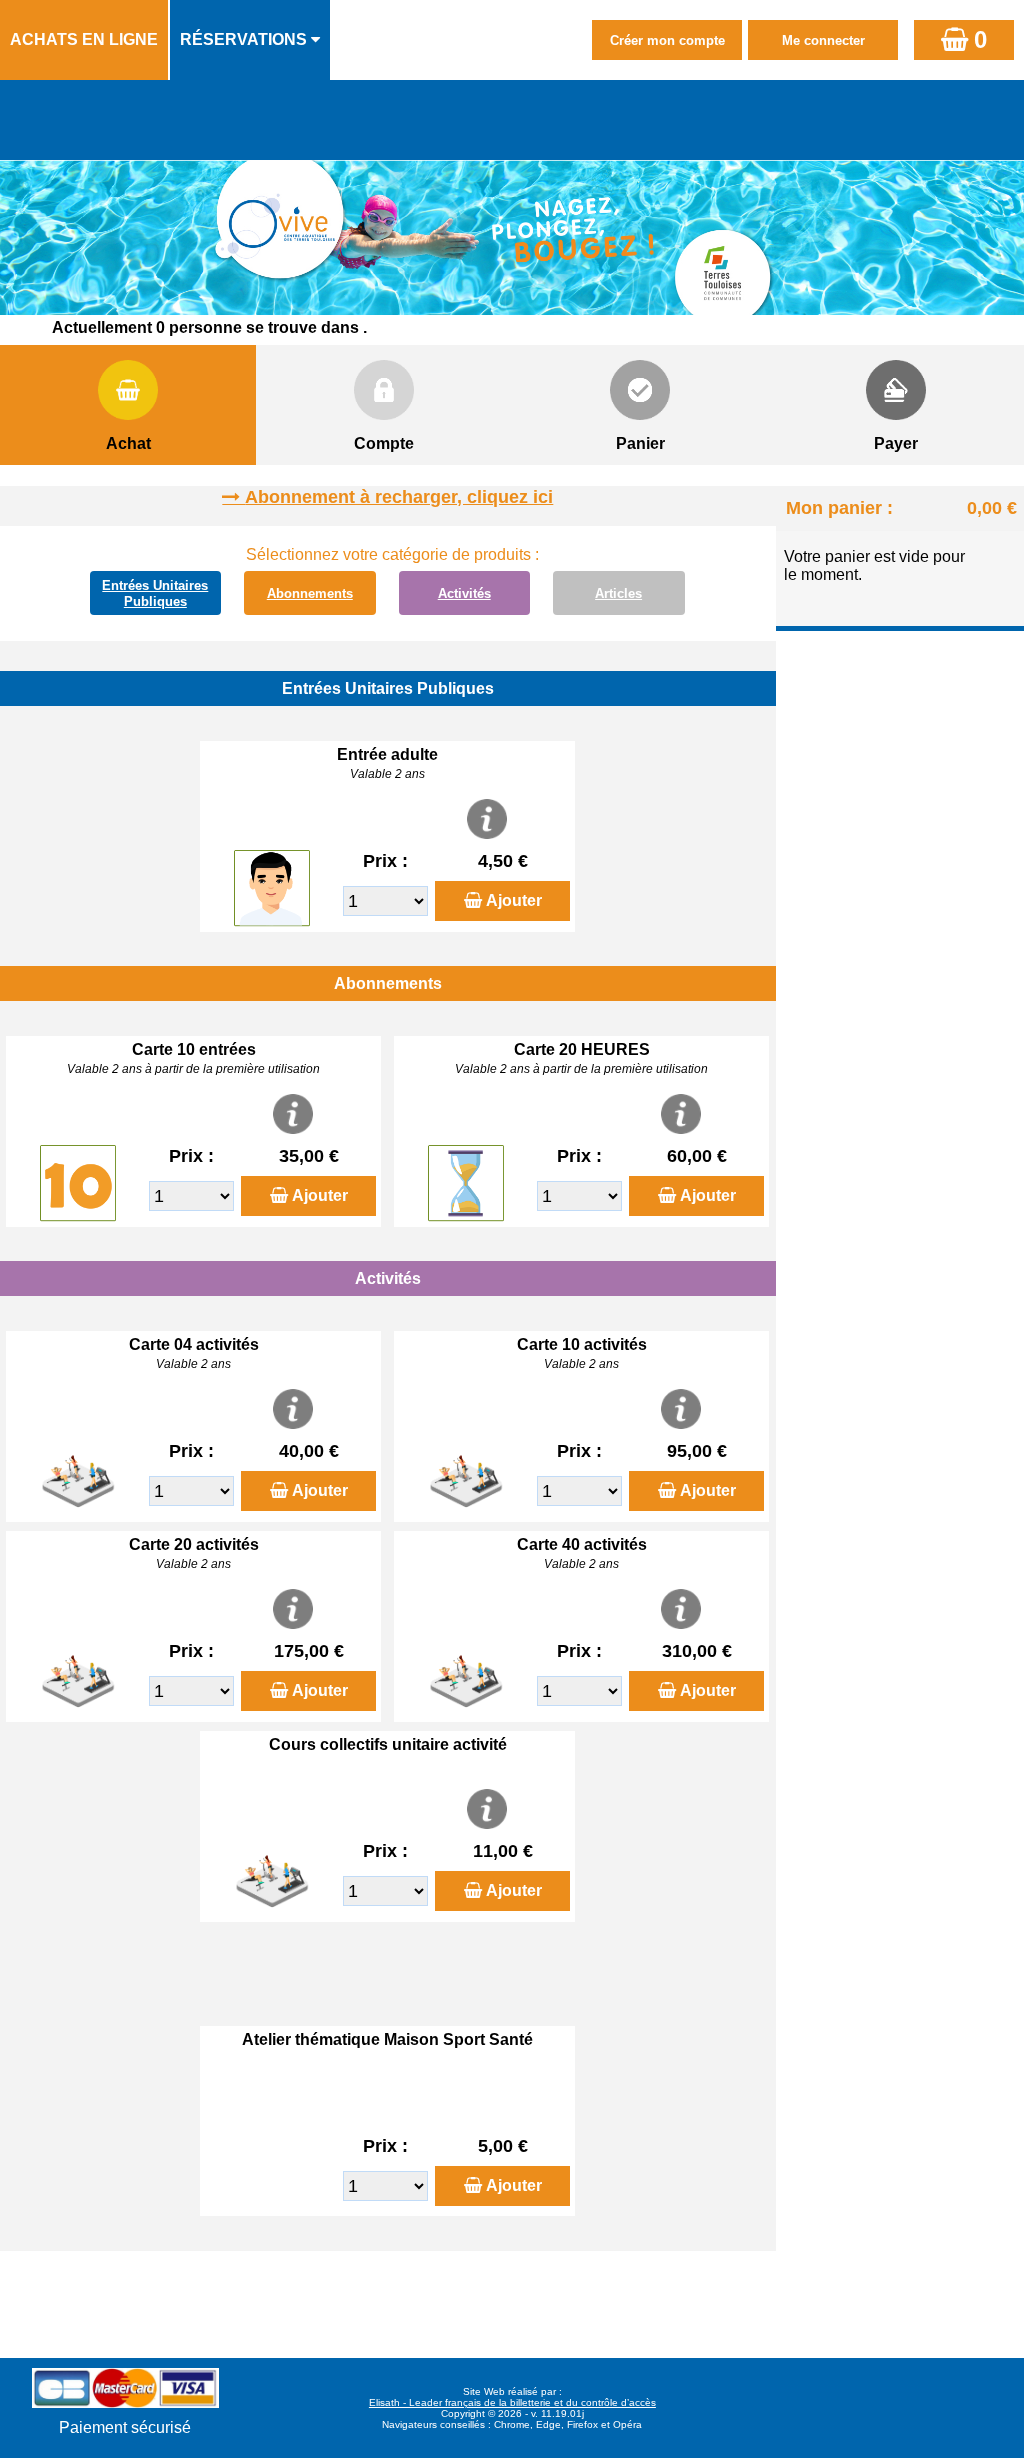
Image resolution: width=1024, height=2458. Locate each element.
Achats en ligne (84, 39)
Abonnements (310, 593)
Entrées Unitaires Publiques (155, 593)
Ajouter (514, 900)
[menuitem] (85, 40)
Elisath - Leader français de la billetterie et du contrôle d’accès (512, 2402)
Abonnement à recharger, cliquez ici (399, 497)
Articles (618, 593)
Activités (464, 593)
